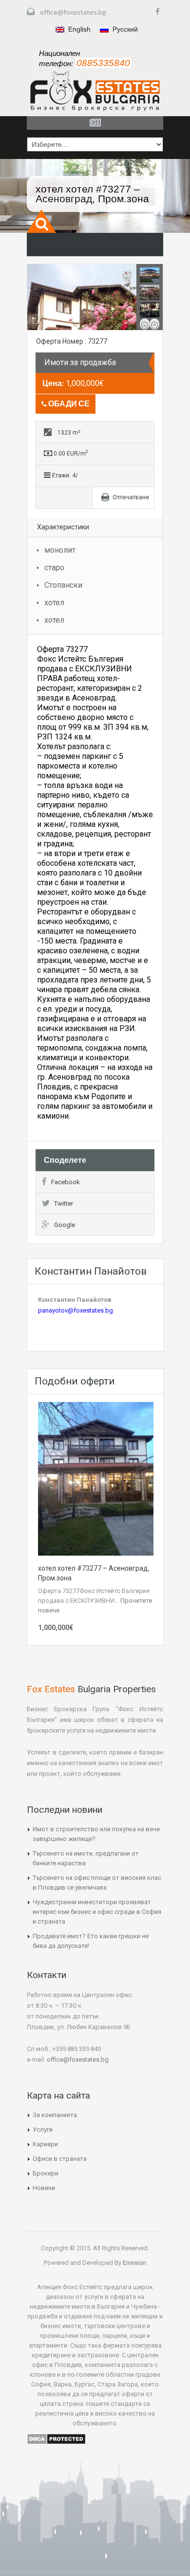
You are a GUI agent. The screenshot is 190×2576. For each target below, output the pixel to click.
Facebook (66, 1182)
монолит (60, 550)
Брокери (46, 2173)
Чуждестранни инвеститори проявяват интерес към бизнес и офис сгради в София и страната (97, 1912)
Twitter (64, 1203)
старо (54, 568)
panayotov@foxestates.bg (76, 1310)
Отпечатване (131, 497)
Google (65, 1225)
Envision (134, 2263)
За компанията (55, 2115)
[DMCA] (56, 2438)
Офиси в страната (60, 2159)
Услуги (43, 2129)
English (78, 29)
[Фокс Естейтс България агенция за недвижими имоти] (95, 91)
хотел (54, 603)
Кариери (45, 2144)
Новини (44, 2188)
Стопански (63, 585)
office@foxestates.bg (73, 12)
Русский (124, 29)
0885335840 (103, 63)
